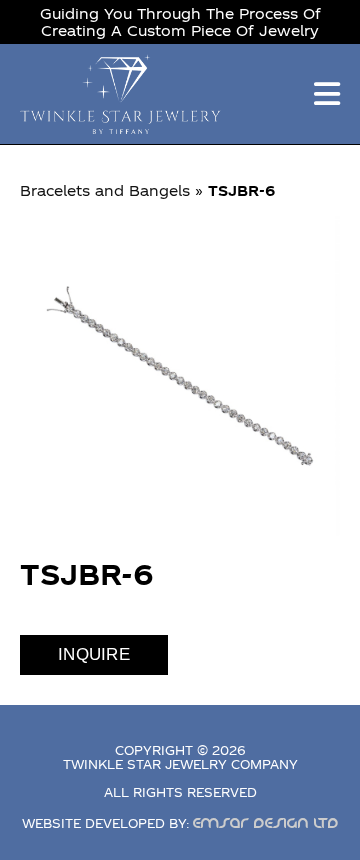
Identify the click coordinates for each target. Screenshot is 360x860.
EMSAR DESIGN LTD (266, 823)
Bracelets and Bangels (105, 190)
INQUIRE (94, 654)
